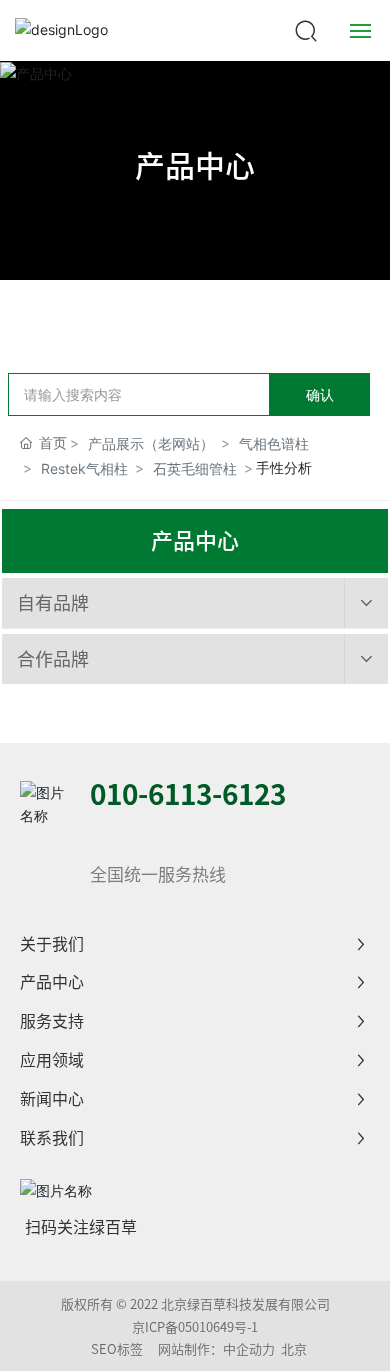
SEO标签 (117, 1349)
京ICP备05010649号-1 (195, 1327)
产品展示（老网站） (151, 443)
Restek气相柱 (84, 468)
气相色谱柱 (274, 443)
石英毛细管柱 (195, 468)
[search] (306, 28)
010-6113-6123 (188, 794)
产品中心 (195, 166)
